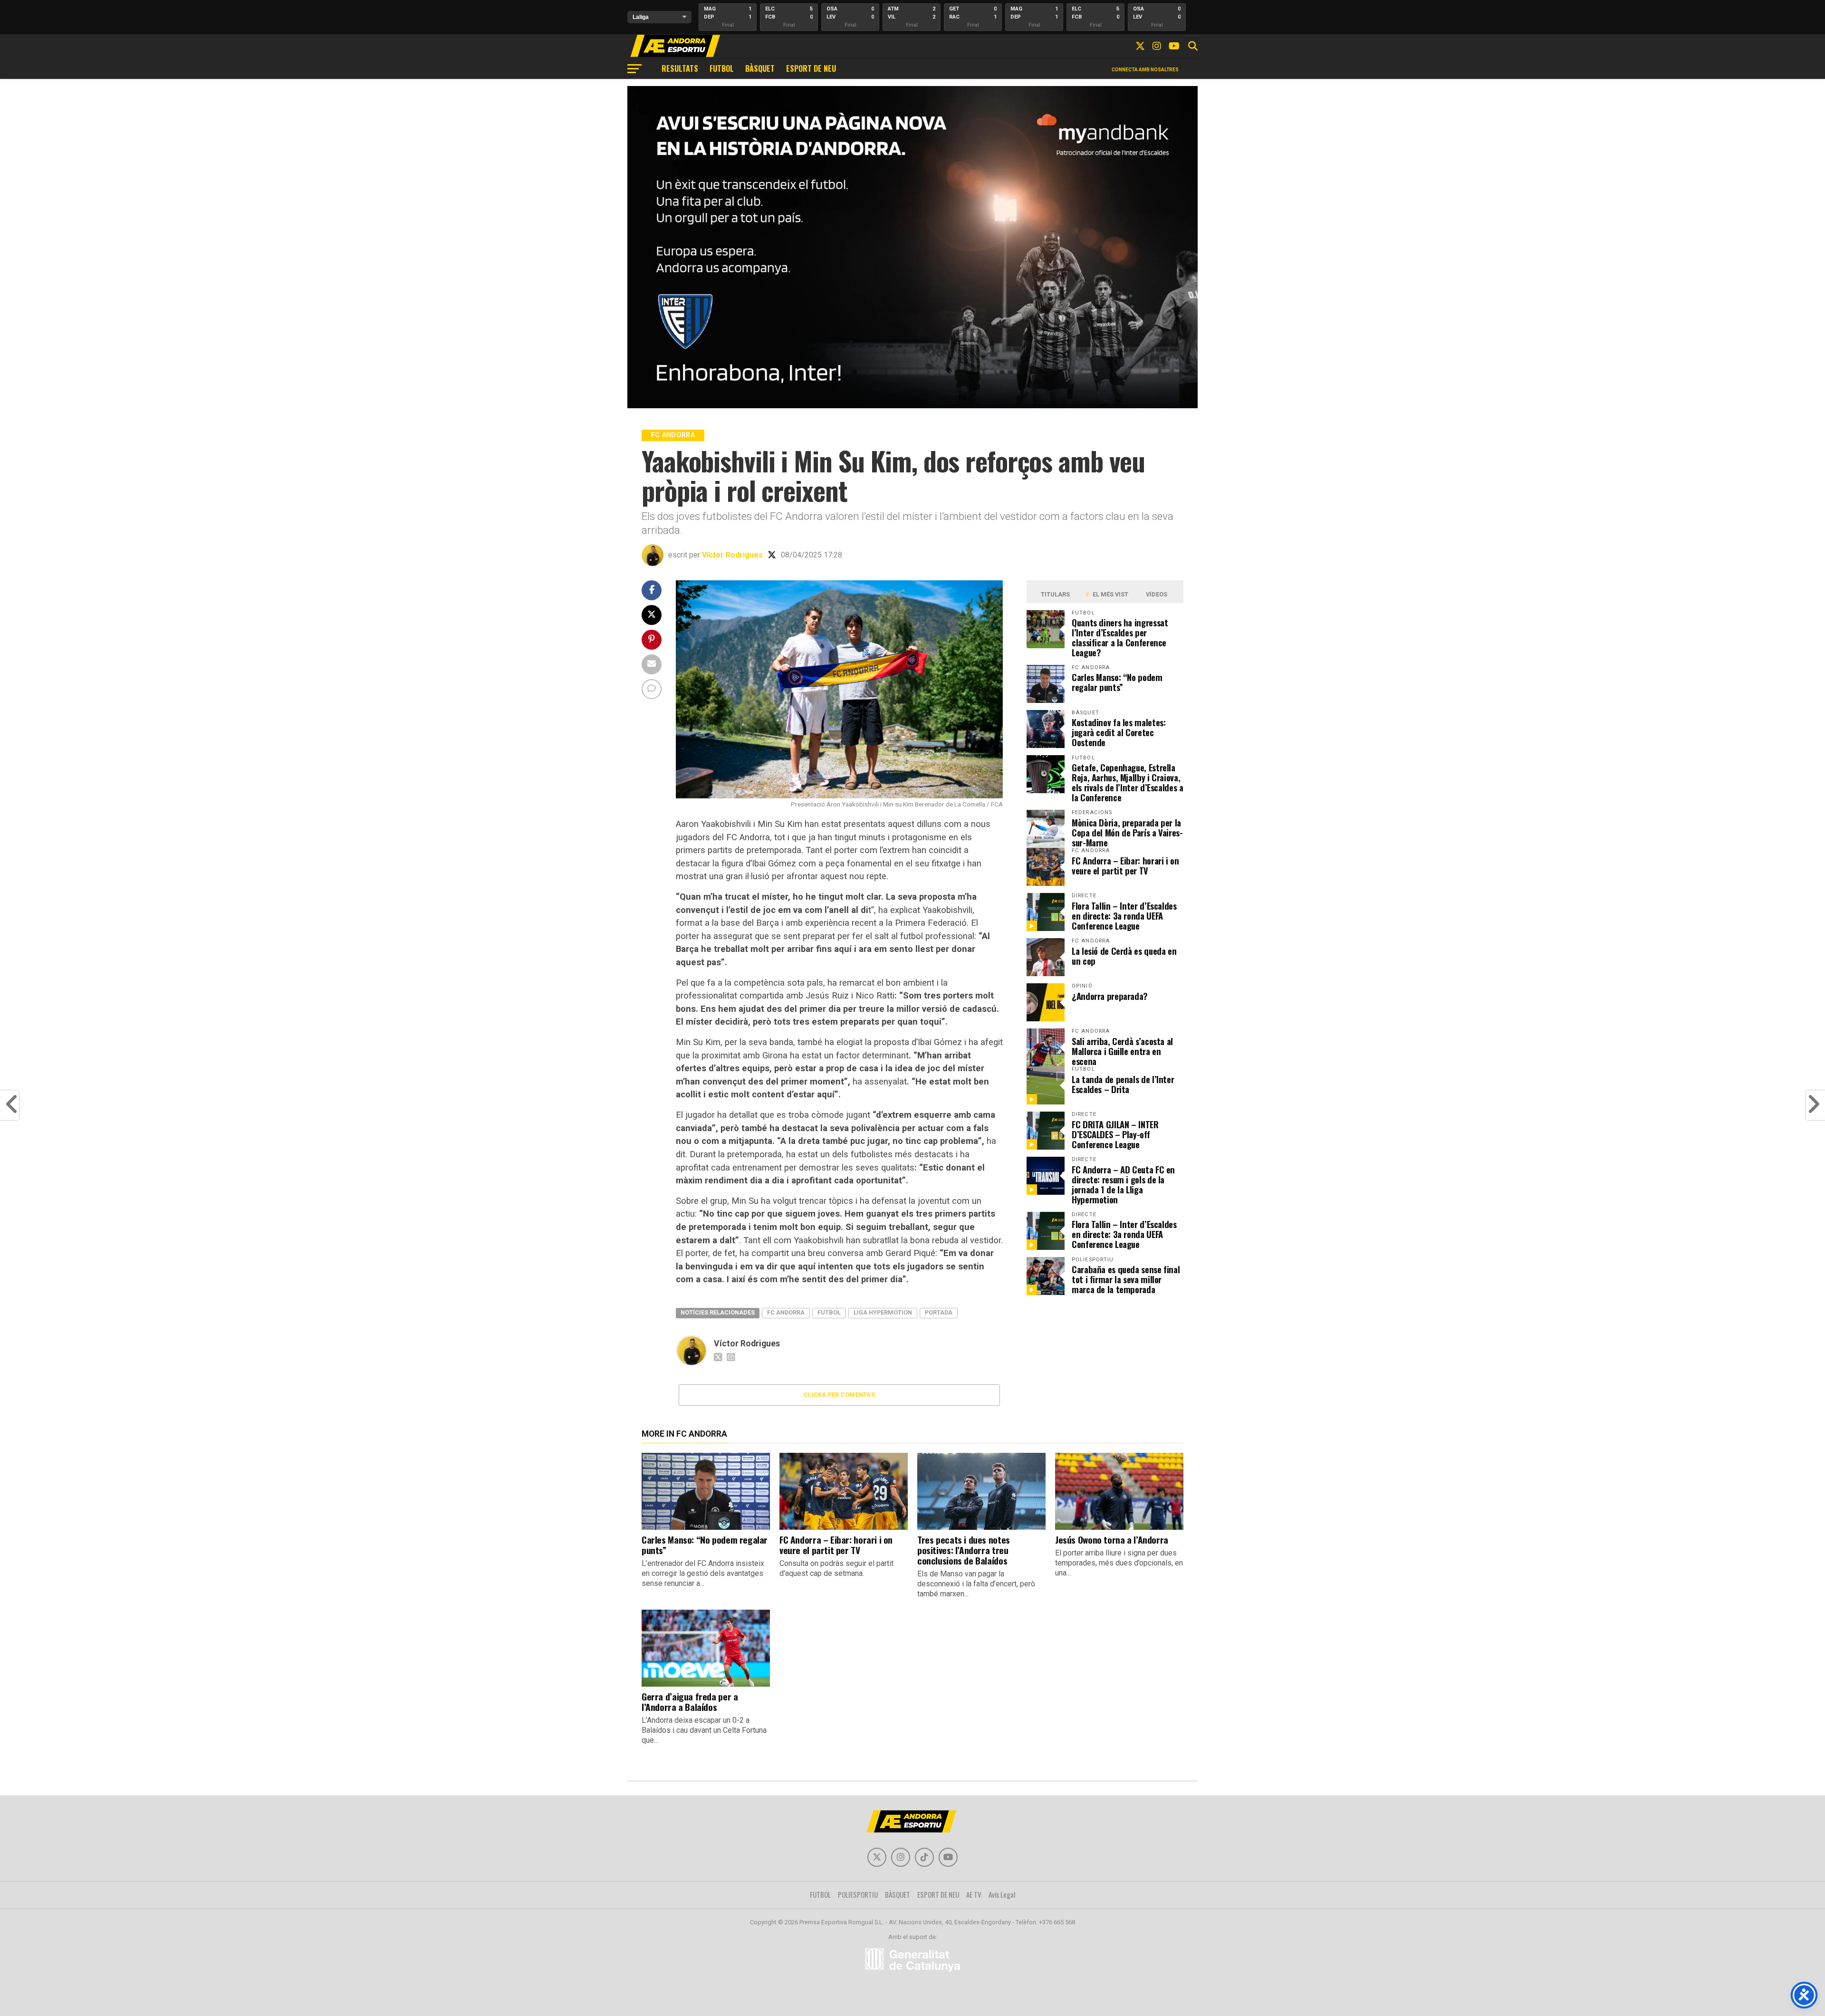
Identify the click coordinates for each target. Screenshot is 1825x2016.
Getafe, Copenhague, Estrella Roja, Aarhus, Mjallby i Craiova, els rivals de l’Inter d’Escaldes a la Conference (1128, 782)
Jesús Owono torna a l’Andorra (1112, 1540)
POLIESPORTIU (858, 1894)
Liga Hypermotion (883, 1312)
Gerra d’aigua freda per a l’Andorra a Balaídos (690, 1702)
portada (939, 1312)
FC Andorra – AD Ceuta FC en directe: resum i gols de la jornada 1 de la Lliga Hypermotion (1123, 1184)
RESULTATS (680, 68)
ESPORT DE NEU (811, 68)
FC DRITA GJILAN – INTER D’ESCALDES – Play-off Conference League (1115, 1134)
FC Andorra (786, 1312)
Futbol (829, 1312)
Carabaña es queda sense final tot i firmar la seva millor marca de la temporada (1126, 1279)
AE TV (974, 1894)
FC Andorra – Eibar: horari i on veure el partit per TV (1125, 865)
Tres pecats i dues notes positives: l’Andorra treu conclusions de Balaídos (964, 1550)
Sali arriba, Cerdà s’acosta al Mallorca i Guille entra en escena (1122, 1051)
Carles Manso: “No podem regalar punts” (1117, 682)
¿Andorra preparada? (1110, 996)
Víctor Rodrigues (732, 555)
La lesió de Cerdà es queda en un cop (1124, 956)
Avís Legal (1002, 1894)
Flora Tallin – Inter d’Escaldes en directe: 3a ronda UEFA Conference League (1124, 916)
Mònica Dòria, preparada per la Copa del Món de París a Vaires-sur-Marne (1127, 832)
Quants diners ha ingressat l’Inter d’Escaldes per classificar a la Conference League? (1120, 637)
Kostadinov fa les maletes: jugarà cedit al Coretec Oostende (1119, 732)
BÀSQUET (760, 68)
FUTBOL (722, 68)
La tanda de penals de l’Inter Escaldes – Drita (1123, 1084)
